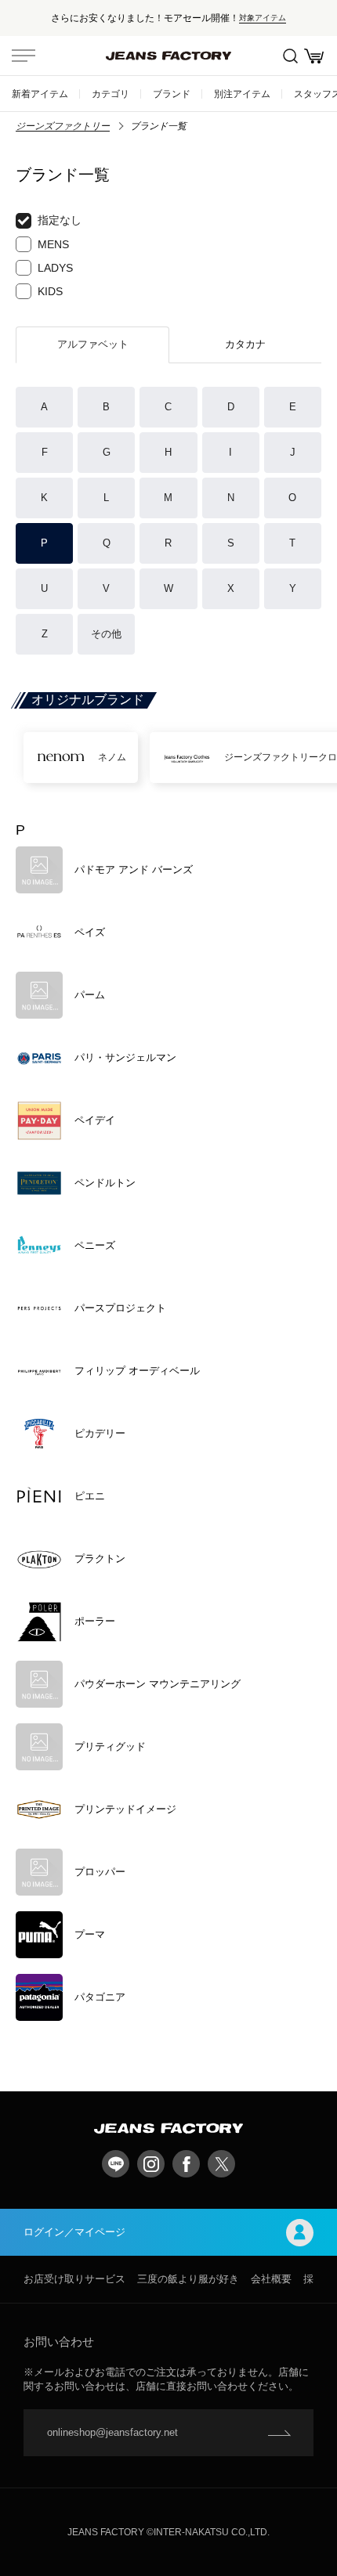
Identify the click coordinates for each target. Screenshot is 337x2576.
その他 (106, 634)
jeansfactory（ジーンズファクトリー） (168, 56)
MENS (53, 244)
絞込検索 (290, 56)
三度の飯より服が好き (188, 2279)
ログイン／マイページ (74, 2232)
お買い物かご (313, 56)
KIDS (50, 291)
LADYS (55, 268)
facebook (186, 2164)
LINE (116, 2164)
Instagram (151, 2164)
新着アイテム (40, 94)
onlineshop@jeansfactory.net (112, 2432)
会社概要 (271, 2279)
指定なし (60, 220)
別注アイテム (242, 94)
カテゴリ (111, 94)
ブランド (172, 94)
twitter (221, 2164)
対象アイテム (263, 18)
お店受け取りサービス (74, 2279)
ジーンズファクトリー (63, 126)
